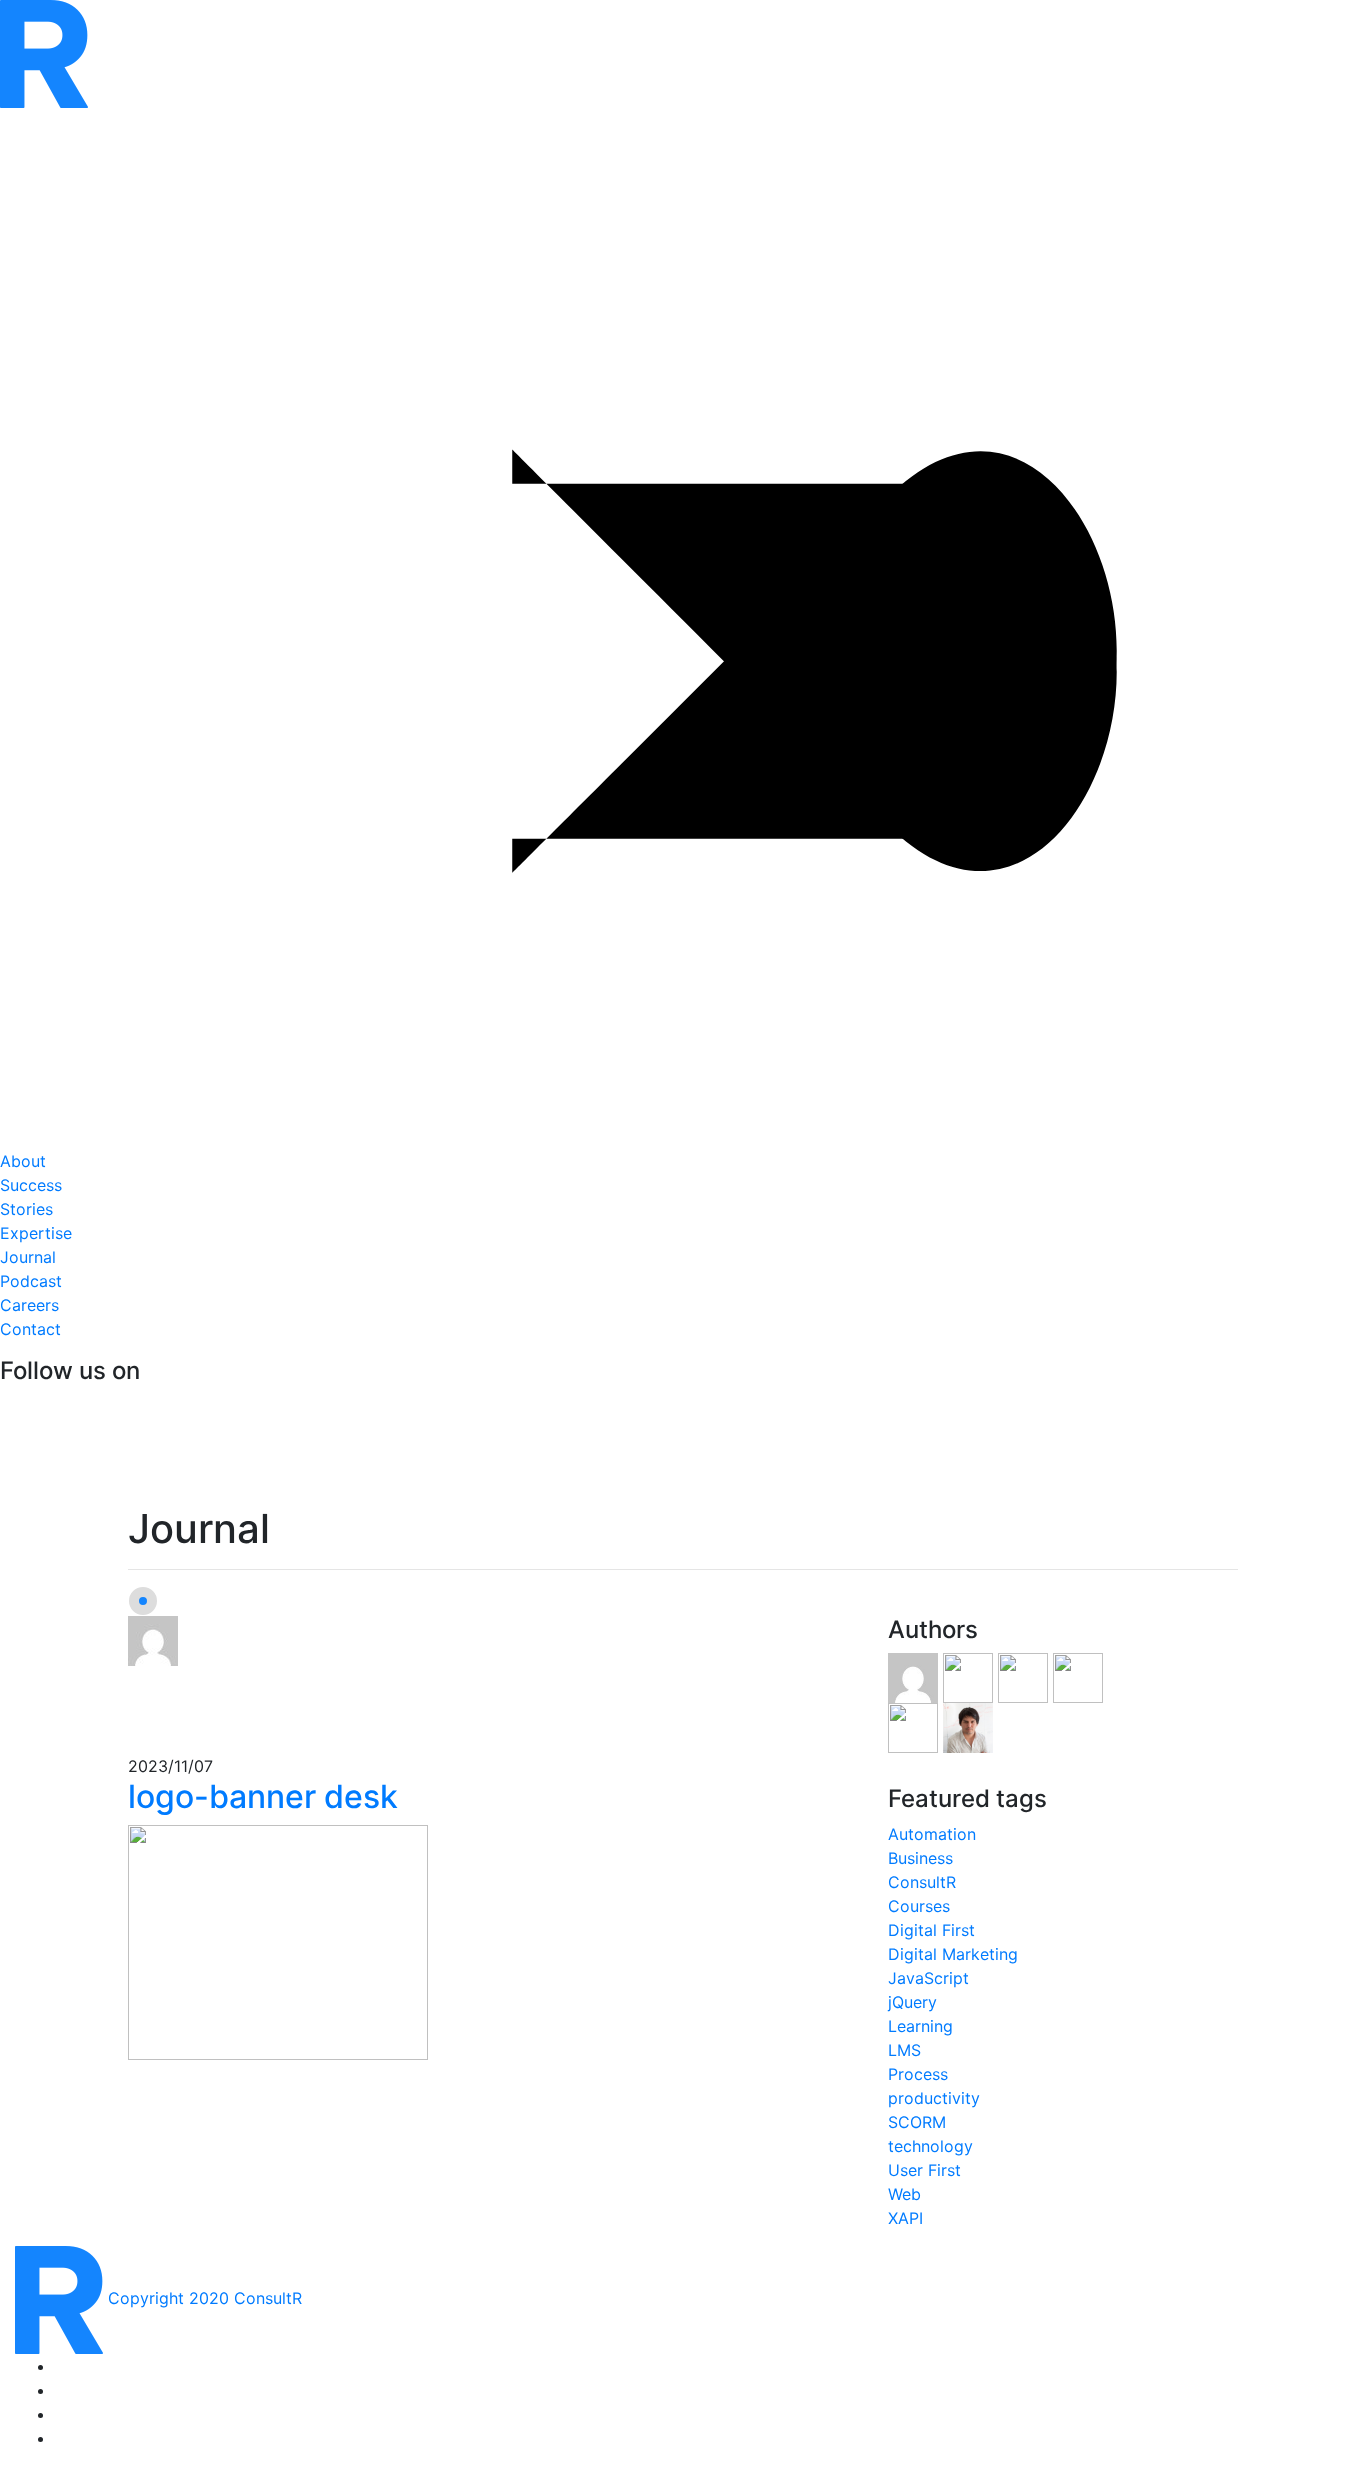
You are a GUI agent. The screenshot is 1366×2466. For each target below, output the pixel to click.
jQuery (912, 2002)
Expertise (36, 1233)
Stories (31, 1197)
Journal (28, 1257)
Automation (932, 1834)
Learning (920, 2026)
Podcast (31, 1281)
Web (904, 2194)
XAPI (905, 2218)
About (23, 1161)
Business (920, 1858)
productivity (934, 2098)
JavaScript (928, 1978)
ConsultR (922, 1882)
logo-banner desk (263, 1796)
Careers (29, 1305)
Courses (919, 1906)
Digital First (931, 1930)
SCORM (917, 2122)
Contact (30, 1329)
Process (918, 2074)
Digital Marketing (953, 1954)
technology (930, 2146)
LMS (904, 2050)
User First (924, 2170)
